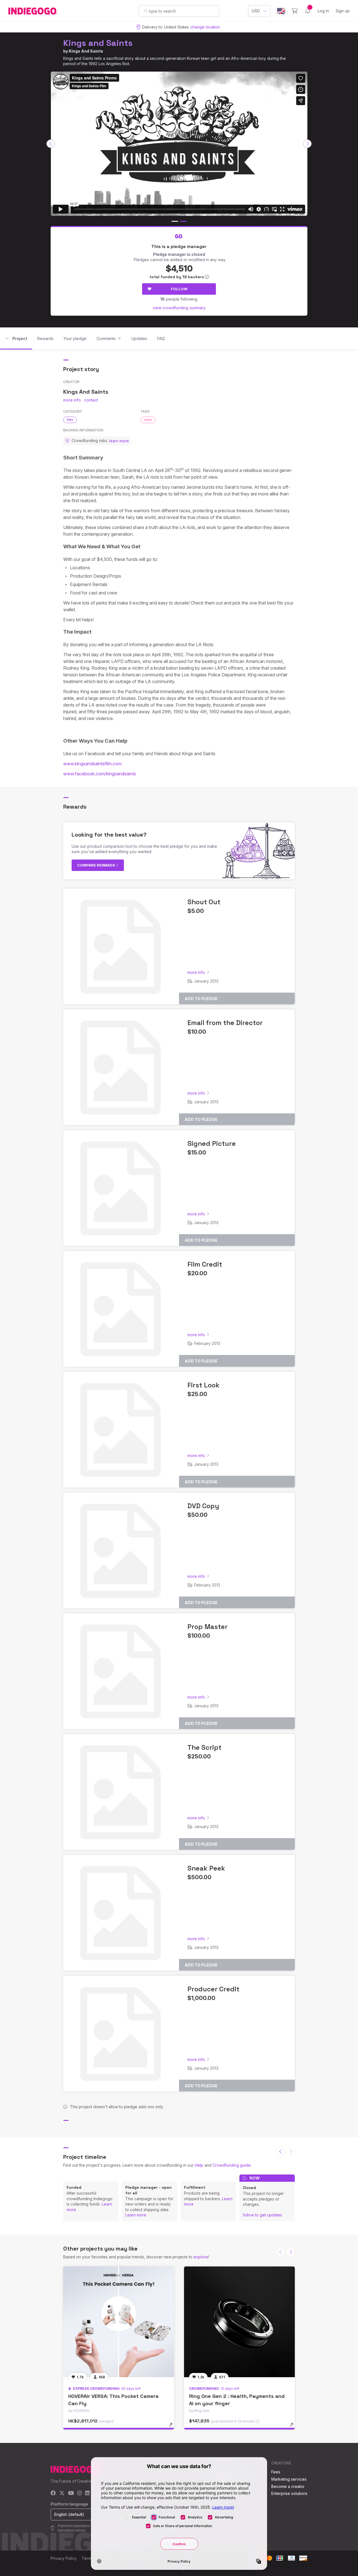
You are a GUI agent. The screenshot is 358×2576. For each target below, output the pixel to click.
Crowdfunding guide (232, 2165)
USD (256, 11)
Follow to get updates (262, 2215)
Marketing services (289, 2479)
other (148, 420)
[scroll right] (307, 144)
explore (201, 2257)
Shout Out (204, 902)
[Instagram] (79, 2493)
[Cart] (295, 11)
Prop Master (208, 1627)
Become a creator (288, 2486)
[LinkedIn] (87, 2493)
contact (91, 400)
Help (199, 2165)
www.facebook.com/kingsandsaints (100, 774)
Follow (179, 289)
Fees (276, 2472)
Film (70, 420)
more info (72, 400)
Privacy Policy (64, 2558)
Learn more (136, 2215)
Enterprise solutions (289, 2493)
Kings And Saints (86, 51)
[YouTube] (71, 2493)
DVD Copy (203, 1506)
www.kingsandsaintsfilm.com (92, 764)
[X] (62, 2493)
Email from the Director (225, 1023)
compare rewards (97, 865)
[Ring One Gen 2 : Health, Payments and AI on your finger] (239, 2322)
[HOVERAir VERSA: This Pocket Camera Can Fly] (119, 2322)
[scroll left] (51, 144)
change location (205, 27)
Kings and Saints (98, 43)
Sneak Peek (206, 1868)
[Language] (281, 11)
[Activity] (308, 11)
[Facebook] (53, 2493)
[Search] (146, 11)
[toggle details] (174, 2428)
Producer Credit (213, 1989)
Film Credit (205, 1264)
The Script (204, 1747)
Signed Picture (212, 1143)
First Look (203, 1385)
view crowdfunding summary (179, 308)
